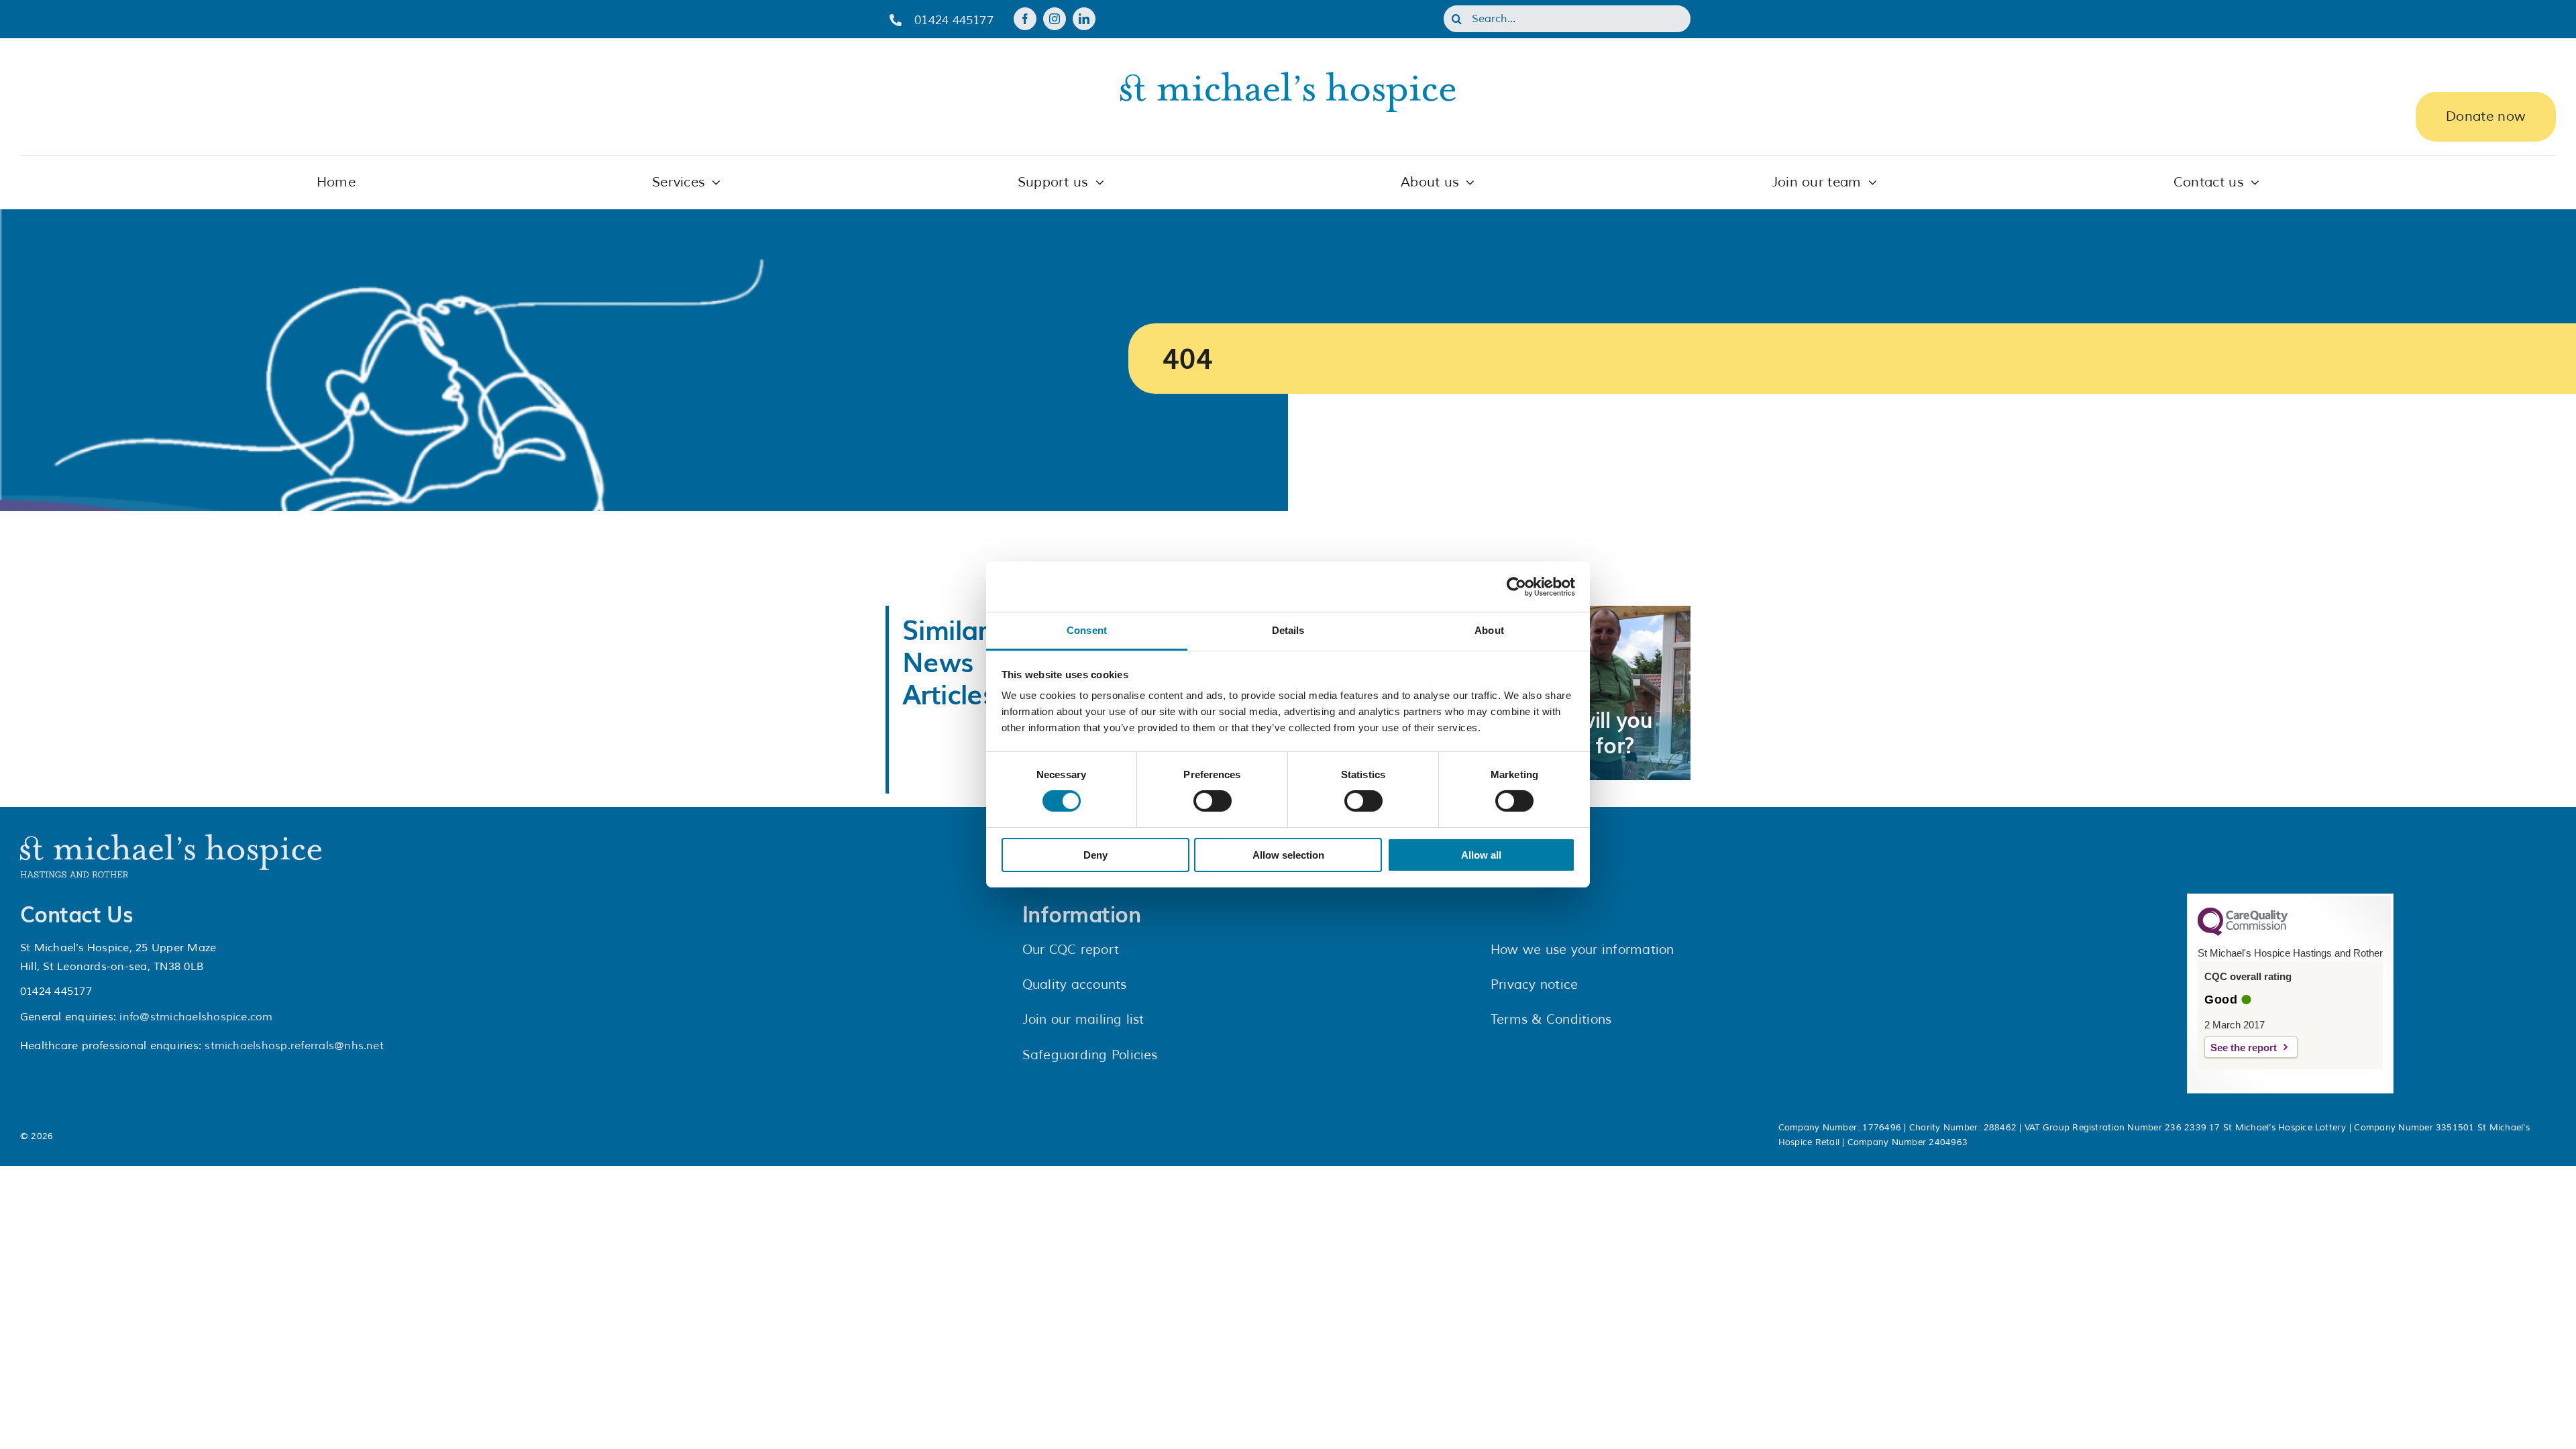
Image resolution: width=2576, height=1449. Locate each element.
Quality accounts (1075, 985)
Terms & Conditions (1551, 1020)
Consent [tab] (1087, 630)
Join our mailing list (1083, 1020)
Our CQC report (1071, 950)
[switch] (1213, 801)
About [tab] (1489, 630)
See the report (2244, 1048)
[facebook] (1025, 19)
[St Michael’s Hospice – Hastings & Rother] (171, 839)
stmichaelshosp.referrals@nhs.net (294, 1046)
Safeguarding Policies (1090, 1055)
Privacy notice (1534, 985)
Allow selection (1288, 855)
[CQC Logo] (2243, 932)
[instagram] (1055, 19)
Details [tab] (1288, 630)
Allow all (1481, 855)
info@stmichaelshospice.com (196, 1017)
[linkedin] (1084, 19)
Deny (1095, 855)
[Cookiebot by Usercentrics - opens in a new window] (1516, 586)
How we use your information (1582, 950)
